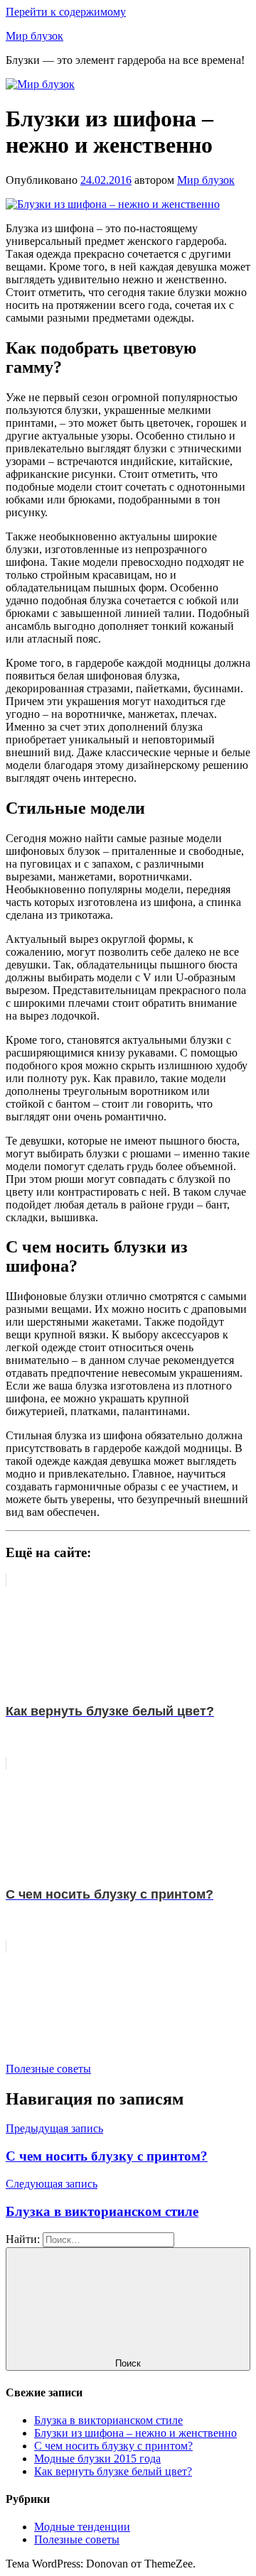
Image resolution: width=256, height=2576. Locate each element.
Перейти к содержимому (66, 12)
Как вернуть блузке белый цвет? (113, 2471)
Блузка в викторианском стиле (108, 2420)
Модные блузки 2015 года (97, 2458)
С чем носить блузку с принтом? (113, 2446)
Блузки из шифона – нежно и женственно (135, 2433)
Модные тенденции (82, 2527)
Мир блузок (34, 36)
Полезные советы (48, 2069)
